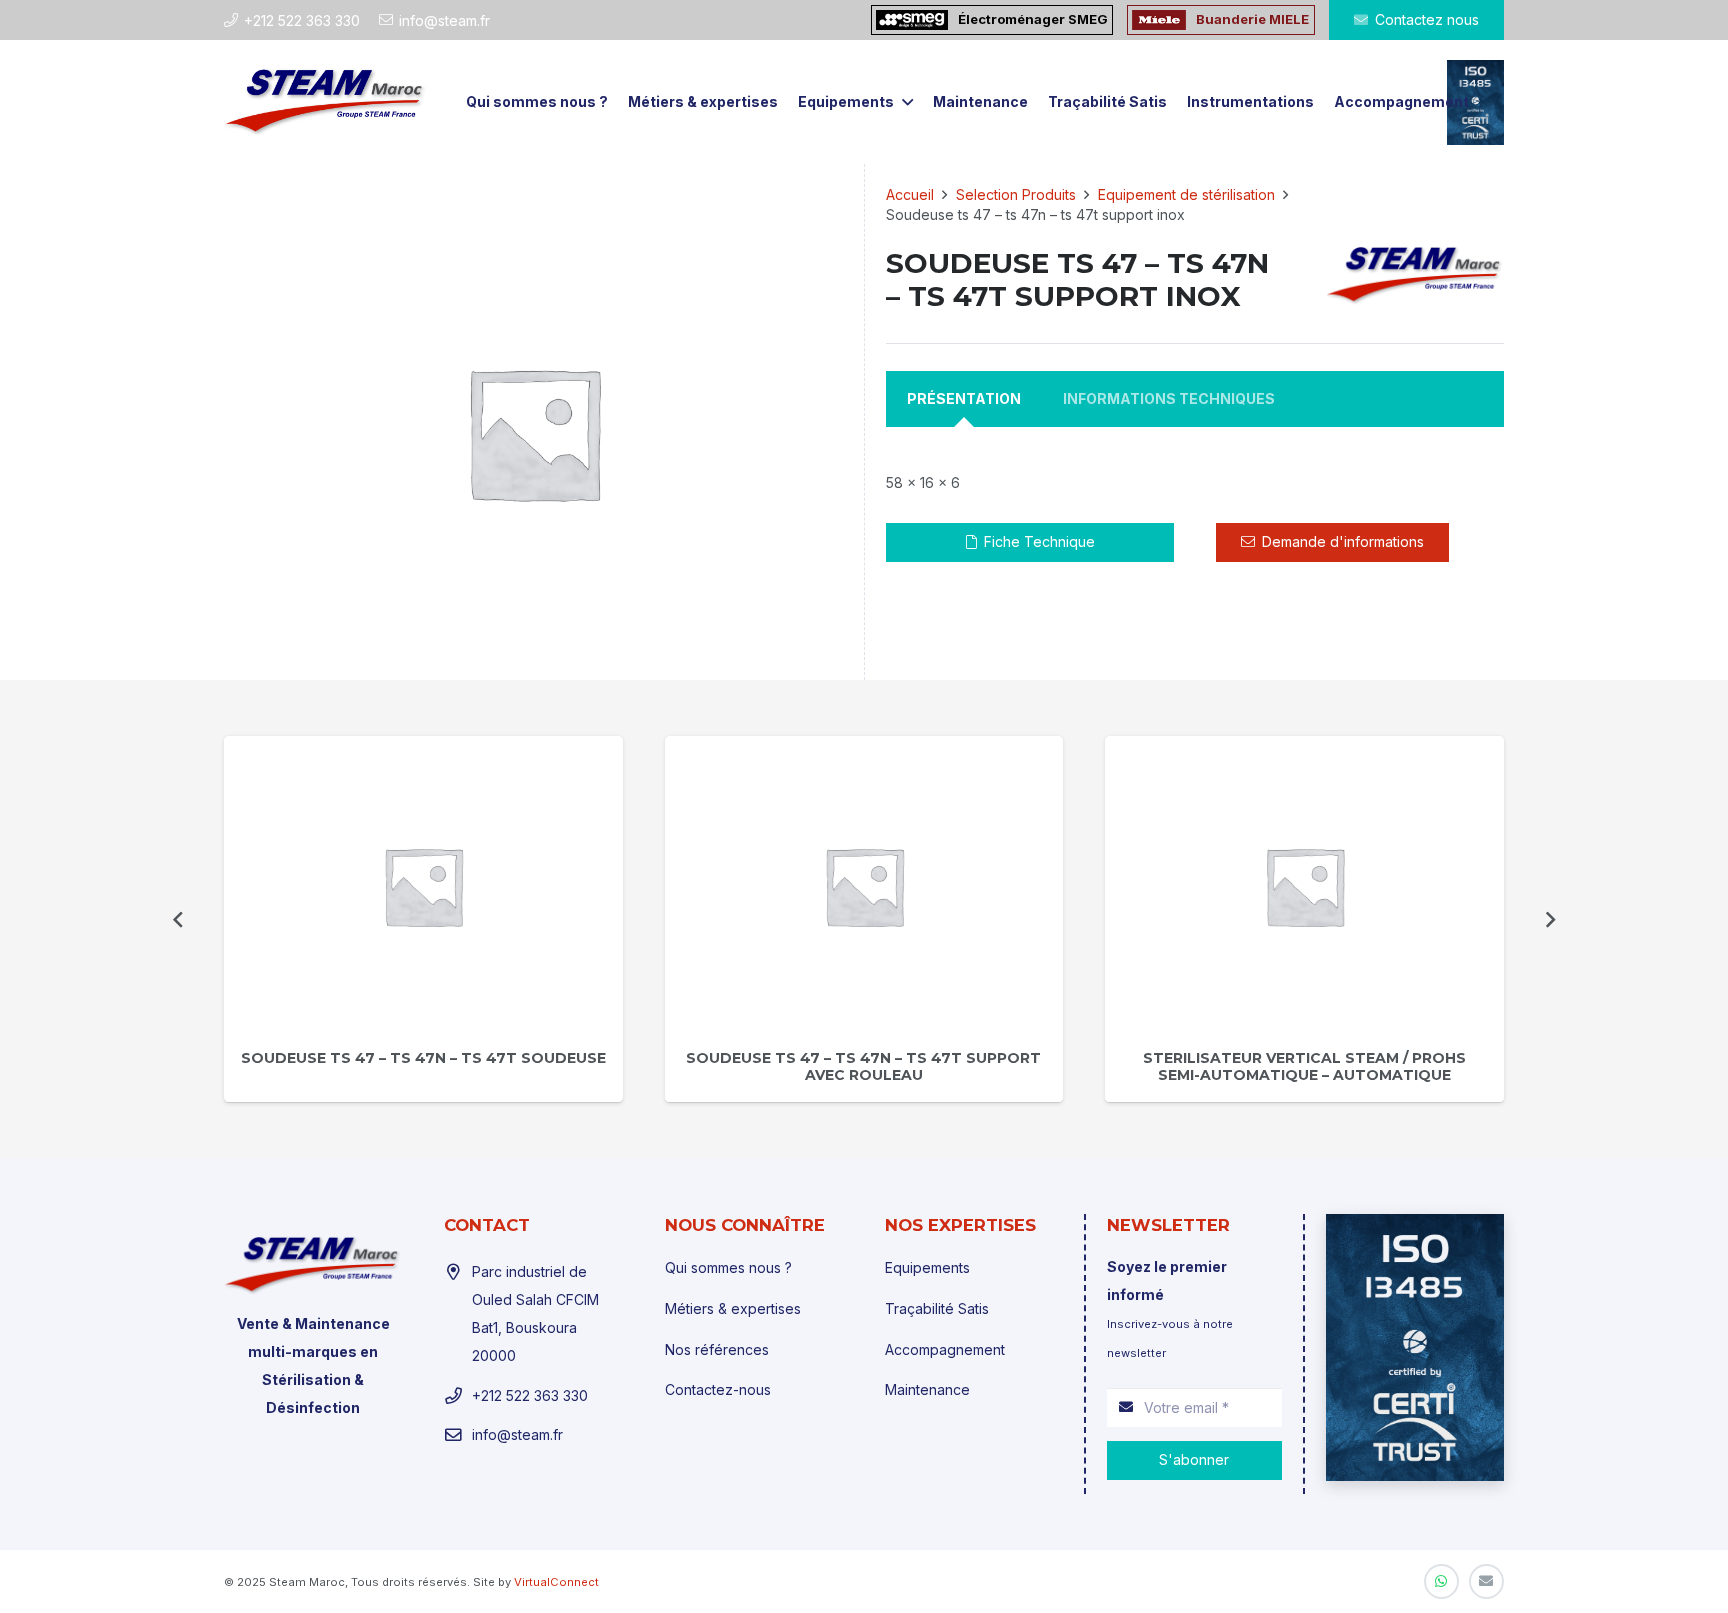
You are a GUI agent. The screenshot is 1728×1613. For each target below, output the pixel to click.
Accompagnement (945, 1349)
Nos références (717, 1349)
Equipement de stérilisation (1186, 194)
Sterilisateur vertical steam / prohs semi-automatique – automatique (1304, 1066)
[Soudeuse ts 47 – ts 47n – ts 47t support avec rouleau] (864, 886)
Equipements (927, 1267)
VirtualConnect (556, 1582)
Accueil (910, 194)
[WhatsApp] (1441, 1581)
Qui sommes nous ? (728, 1267)
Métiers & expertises (733, 1308)
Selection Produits (1016, 194)
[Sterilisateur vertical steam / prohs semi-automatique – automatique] (1304, 886)
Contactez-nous (718, 1389)
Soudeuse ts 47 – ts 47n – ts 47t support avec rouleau (863, 1066)
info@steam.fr (517, 1434)
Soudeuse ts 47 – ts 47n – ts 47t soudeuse (423, 1058)
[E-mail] (1486, 1581)
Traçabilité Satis (937, 1308)
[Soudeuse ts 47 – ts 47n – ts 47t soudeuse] (423, 886)
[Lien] (325, 102)
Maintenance (927, 1389)
